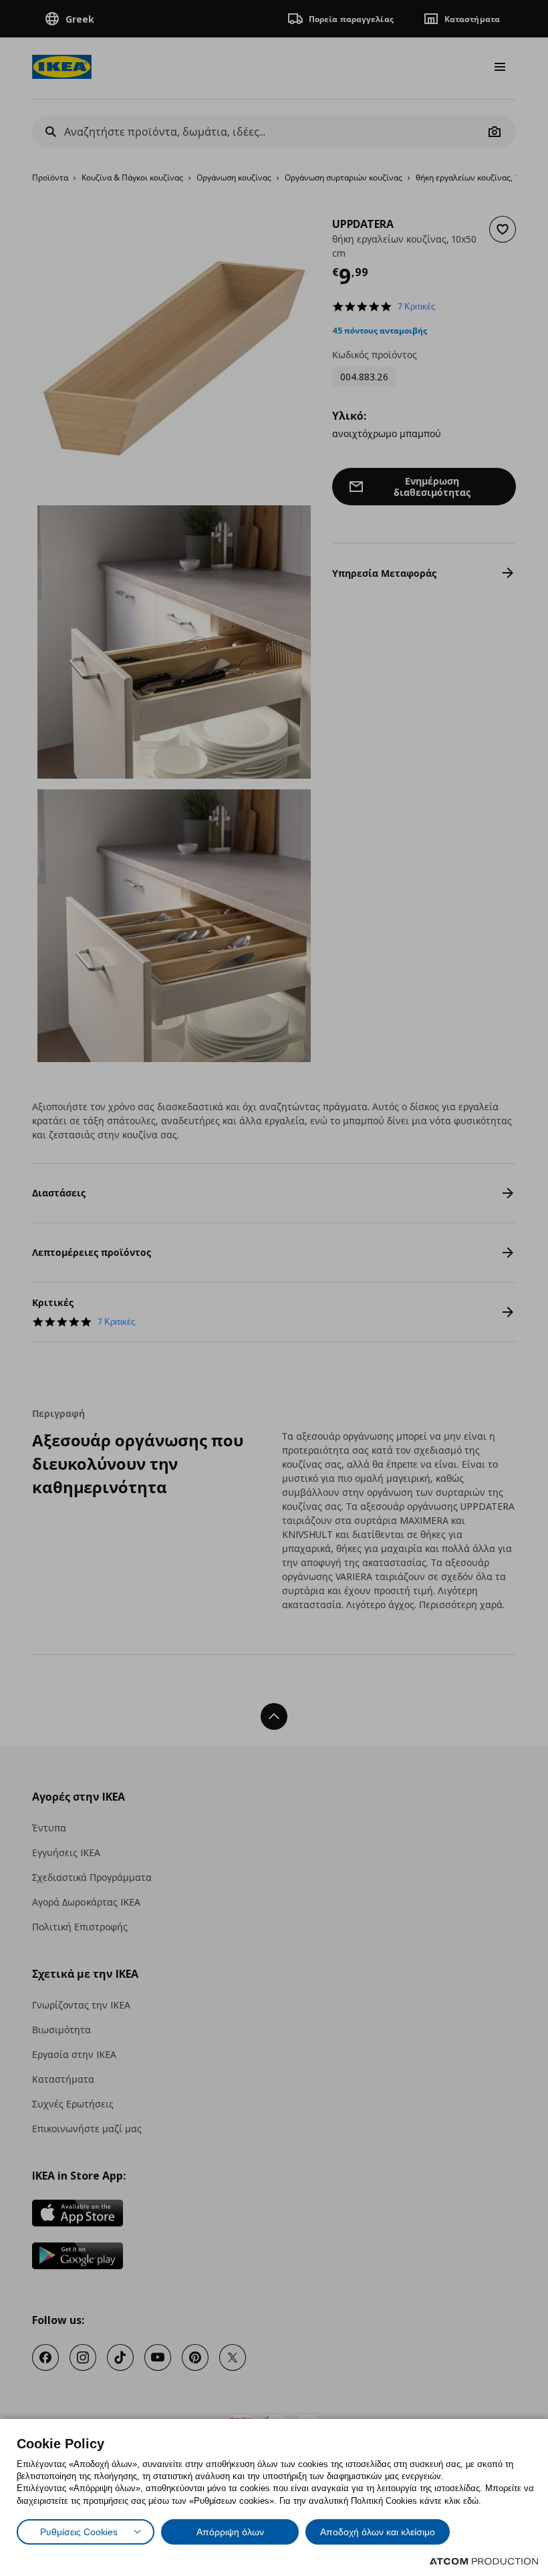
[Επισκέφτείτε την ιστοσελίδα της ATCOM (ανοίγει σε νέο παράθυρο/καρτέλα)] (484, 2561)
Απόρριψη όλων (230, 2532)
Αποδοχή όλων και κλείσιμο (378, 2532)
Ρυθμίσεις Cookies (79, 2532)
